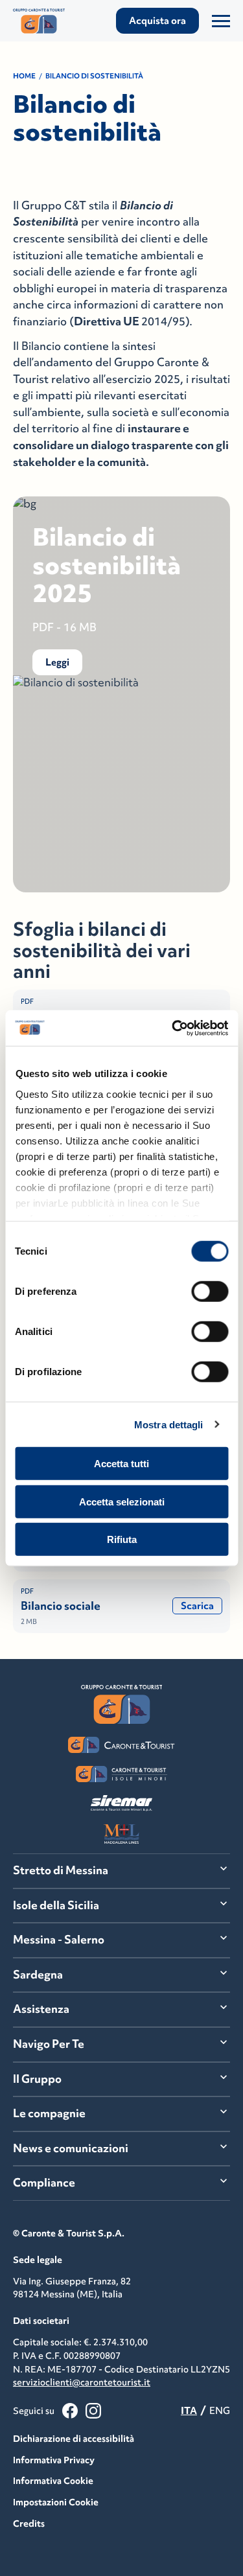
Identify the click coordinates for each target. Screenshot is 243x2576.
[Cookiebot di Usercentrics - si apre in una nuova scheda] (173, 1028)
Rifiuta (122, 1539)
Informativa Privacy (54, 2460)
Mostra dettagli (169, 1424)
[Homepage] (46, 21)
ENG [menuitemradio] (220, 2410)
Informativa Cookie (53, 2481)
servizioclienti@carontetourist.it (82, 2382)
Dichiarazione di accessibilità (74, 2439)
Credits (29, 2524)
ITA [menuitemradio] (189, 2410)
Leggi (57, 662)
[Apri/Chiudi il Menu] (221, 21)
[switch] (210, 1292)
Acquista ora (157, 20)
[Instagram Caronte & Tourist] (93, 2411)
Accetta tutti (121, 1464)
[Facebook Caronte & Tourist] (70, 2411)
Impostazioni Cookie (56, 2502)
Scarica (197, 1606)
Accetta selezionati (122, 1501)
